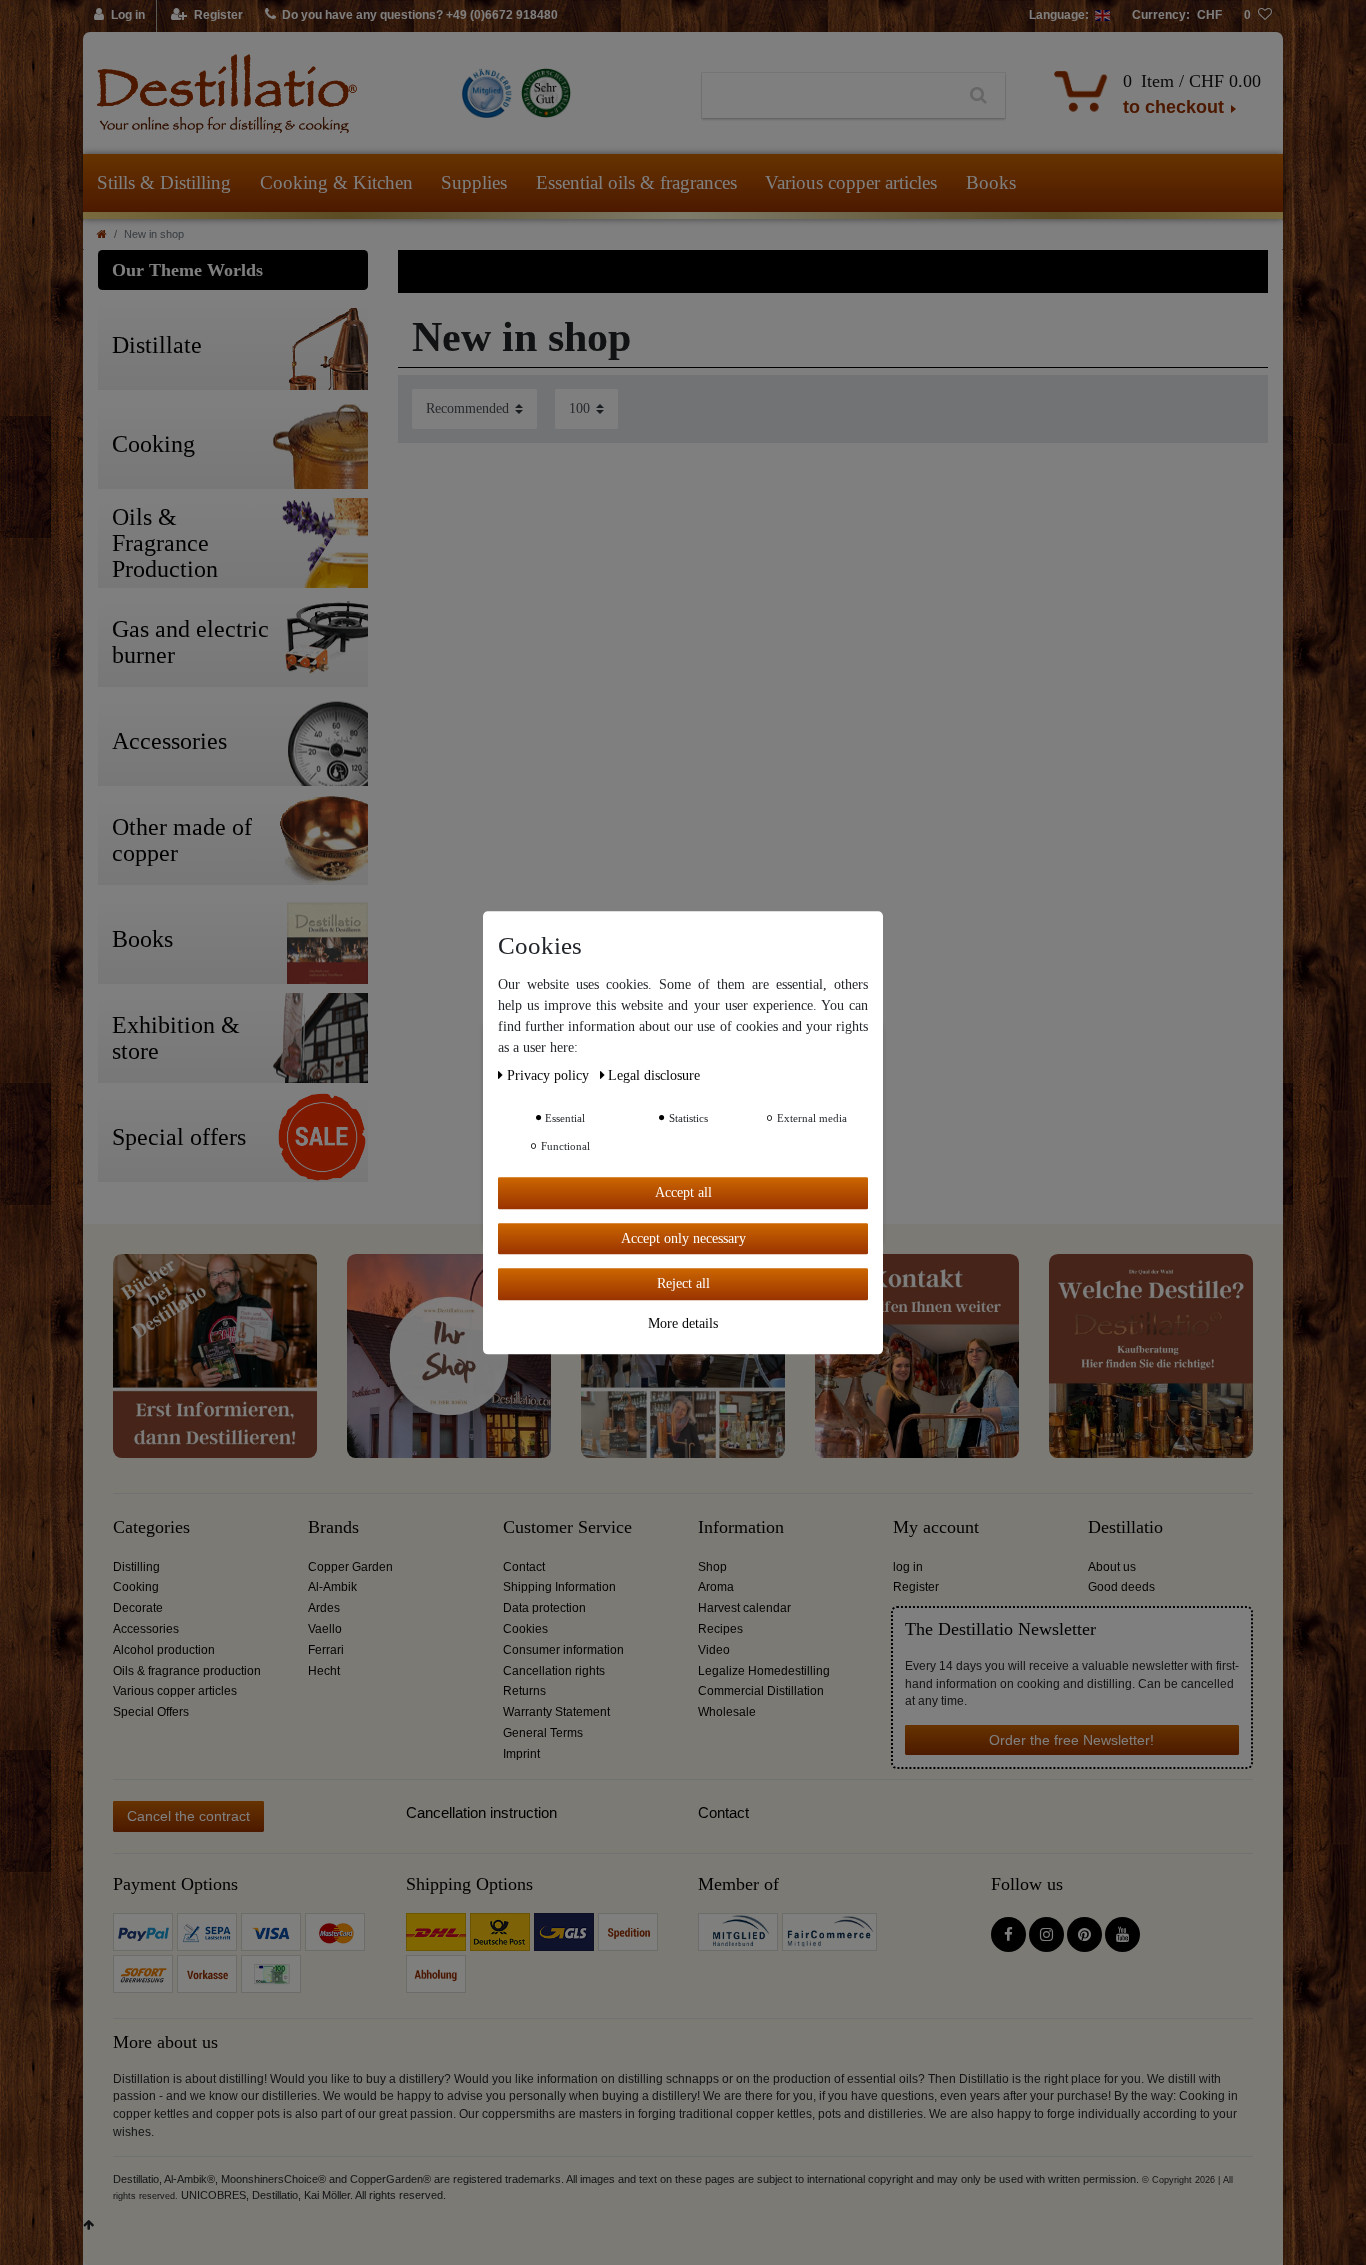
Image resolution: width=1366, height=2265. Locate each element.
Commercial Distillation (761, 1691)
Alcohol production (164, 1650)
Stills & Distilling (164, 182)
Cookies (525, 1629)
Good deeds (1121, 1587)
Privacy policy (550, 1075)
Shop (712, 1567)
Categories (151, 1527)
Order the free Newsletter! (1071, 1740)
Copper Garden (350, 1567)
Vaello (325, 1629)
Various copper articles (851, 182)
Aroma (716, 1587)
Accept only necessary (683, 1237)
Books (991, 182)
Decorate (138, 1608)
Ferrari (326, 1650)
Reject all (683, 1283)
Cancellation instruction (481, 1812)
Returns (524, 1691)
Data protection (544, 1608)
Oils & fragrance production (187, 1671)
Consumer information (563, 1650)
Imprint (521, 1754)
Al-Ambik (332, 1587)
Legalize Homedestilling (764, 1671)
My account (936, 1527)
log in (908, 1567)
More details (683, 1322)
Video (714, 1650)
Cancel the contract (188, 1816)
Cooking (136, 1587)
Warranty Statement (556, 1712)
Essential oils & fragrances (636, 182)
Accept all (683, 1192)
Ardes (324, 1608)
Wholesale (727, 1712)
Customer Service (567, 1527)
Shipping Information (559, 1587)
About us (1112, 1567)
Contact (524, 1567)
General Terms (543, 1733)
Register (916, 1587)
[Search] (978, 96)
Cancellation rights (554, 1671)
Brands (333, 1527)
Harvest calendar (744, 1608)
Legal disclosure (654, 1075)
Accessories (146, 1629)
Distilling (136, 1567)
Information (741, 1527)
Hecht (324, 1671)
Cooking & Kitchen (336, 182)
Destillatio (1125, 1527)
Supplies (474, 182)
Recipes (720, 1629)
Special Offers (151, 1712)
